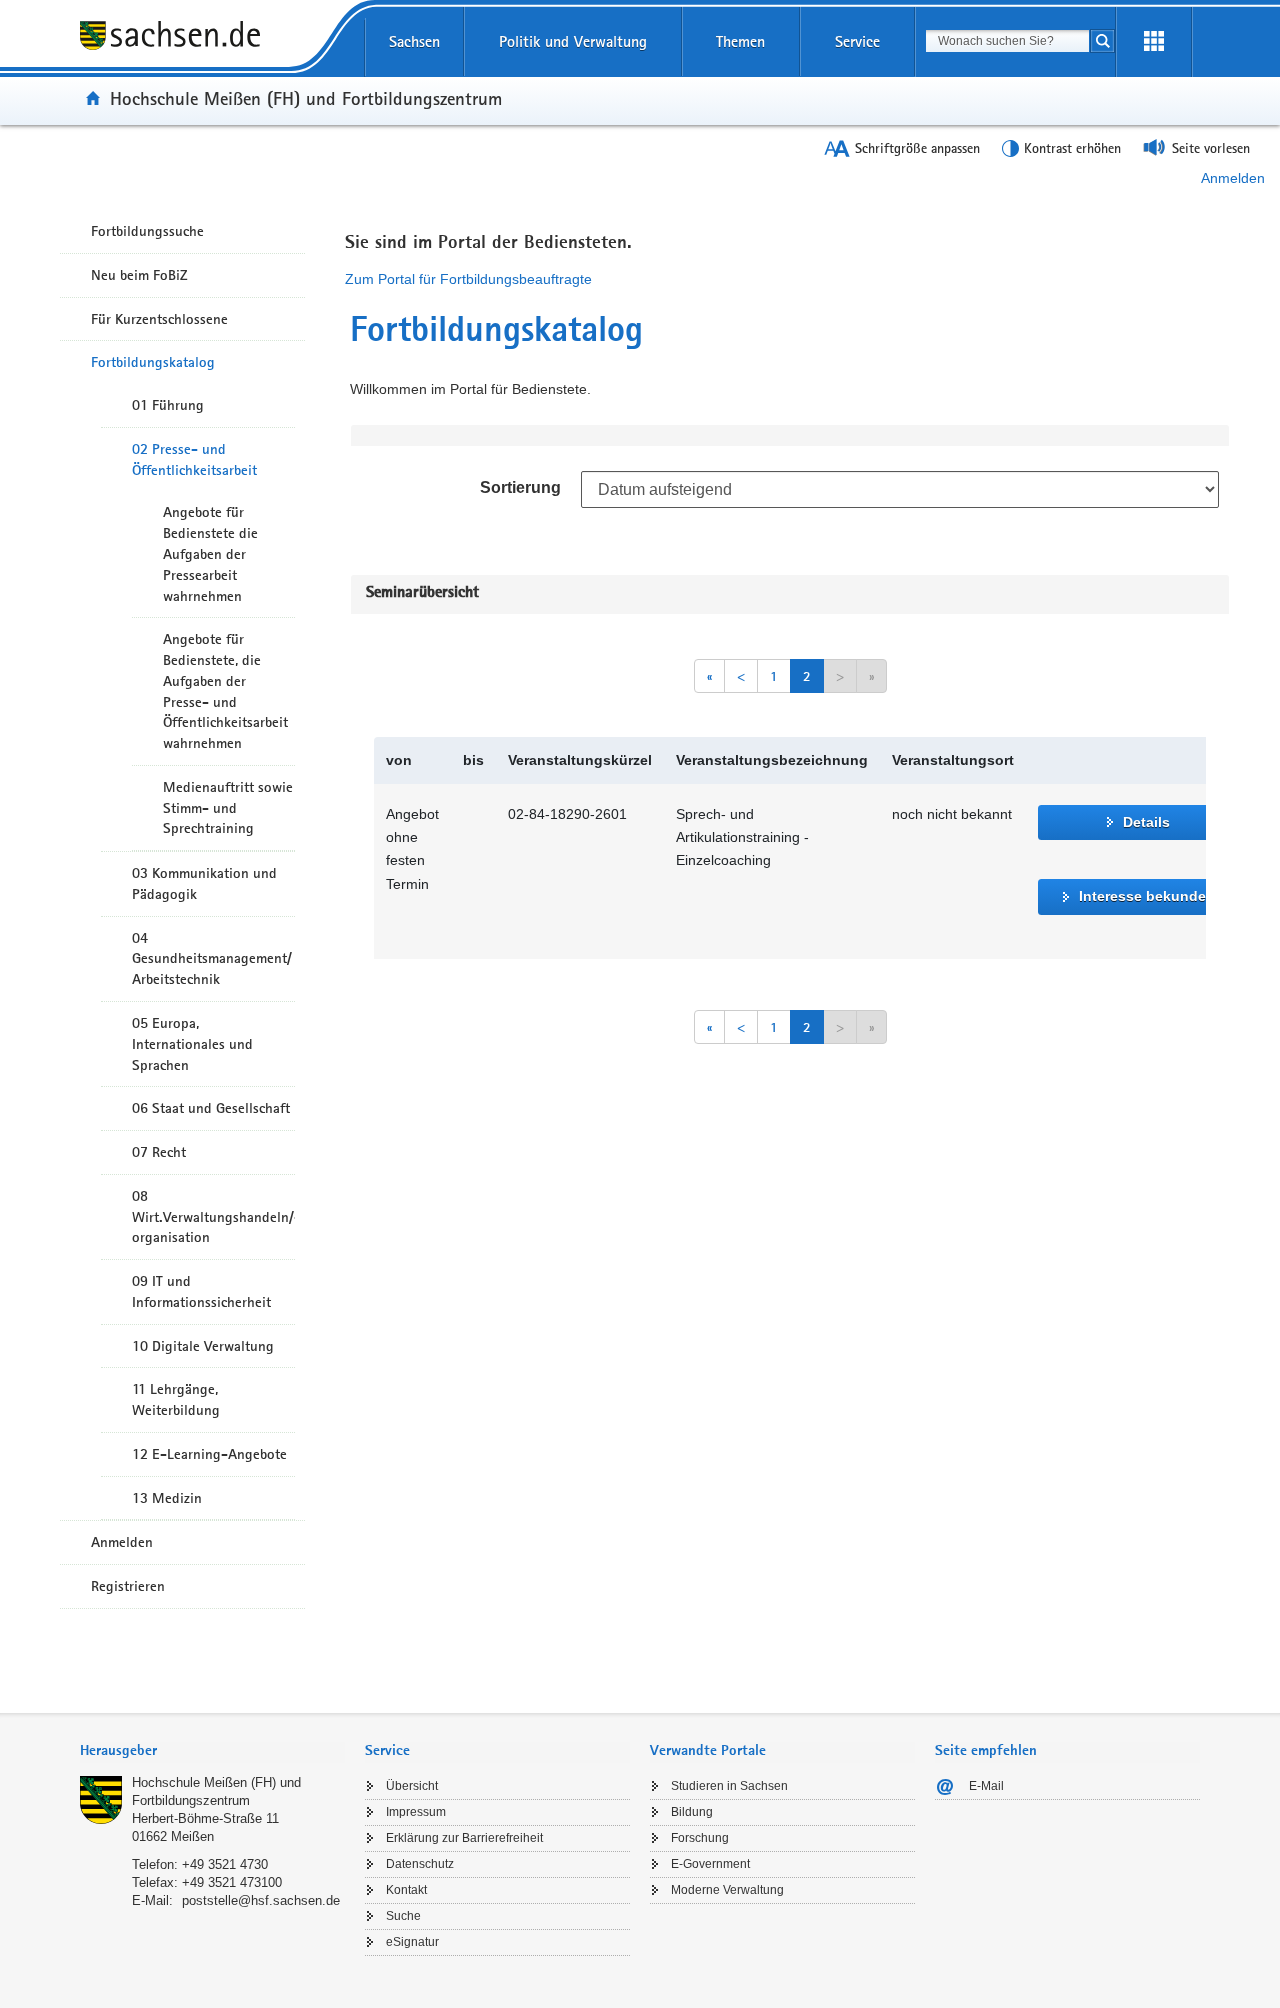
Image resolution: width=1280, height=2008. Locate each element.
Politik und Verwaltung (573, 41)
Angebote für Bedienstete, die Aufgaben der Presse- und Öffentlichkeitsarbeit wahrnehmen (225, 691)
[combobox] (1007, 41)
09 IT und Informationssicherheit (201, 1291)
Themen (740, 41)
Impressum (416, 1812)
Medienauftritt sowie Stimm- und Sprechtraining (228, 808)
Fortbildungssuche (147, 231)
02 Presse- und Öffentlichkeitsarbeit (194, 459)
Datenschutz (420, 1864)
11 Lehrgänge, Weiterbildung (176, 1399)
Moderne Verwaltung (727, 1890)
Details (1146, 822)
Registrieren (128, 1586)
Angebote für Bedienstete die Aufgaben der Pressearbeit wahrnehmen (210, 553)
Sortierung (520, 487)
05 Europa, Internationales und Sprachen (192, 1044)
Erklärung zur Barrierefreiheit (464, 1838)
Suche (403, 1916)
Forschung (700, 1838)
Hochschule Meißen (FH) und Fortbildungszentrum (306, 98)
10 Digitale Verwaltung (203, 1346)
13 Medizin (167, 1498)
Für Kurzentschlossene (159, 319)
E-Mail (986, 1786)
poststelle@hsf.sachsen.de (261, 1900)
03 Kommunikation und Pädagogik (204, 883)
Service (857, 41)
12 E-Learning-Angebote (209, 1454)
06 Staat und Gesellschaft (211, 1108)
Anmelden (1233, 178)
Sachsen (414, 41)
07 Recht (159, 1152)
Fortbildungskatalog (153, 362)
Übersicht (412, 1786)
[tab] (212, 1752)
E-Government (710, 1864)
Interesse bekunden (1147, 896)
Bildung (692, 1812)
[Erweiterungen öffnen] (1154, 42)
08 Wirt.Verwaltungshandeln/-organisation (213, 1217)
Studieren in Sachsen (729, 1786)
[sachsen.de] (212, 49)
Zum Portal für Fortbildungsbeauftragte (468, 279)
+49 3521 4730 (225, 1864)
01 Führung (168, 405)
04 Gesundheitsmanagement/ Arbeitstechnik (212, 959)
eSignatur (412, 1942)
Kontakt (406, 1890)
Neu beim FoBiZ (139, 275)
